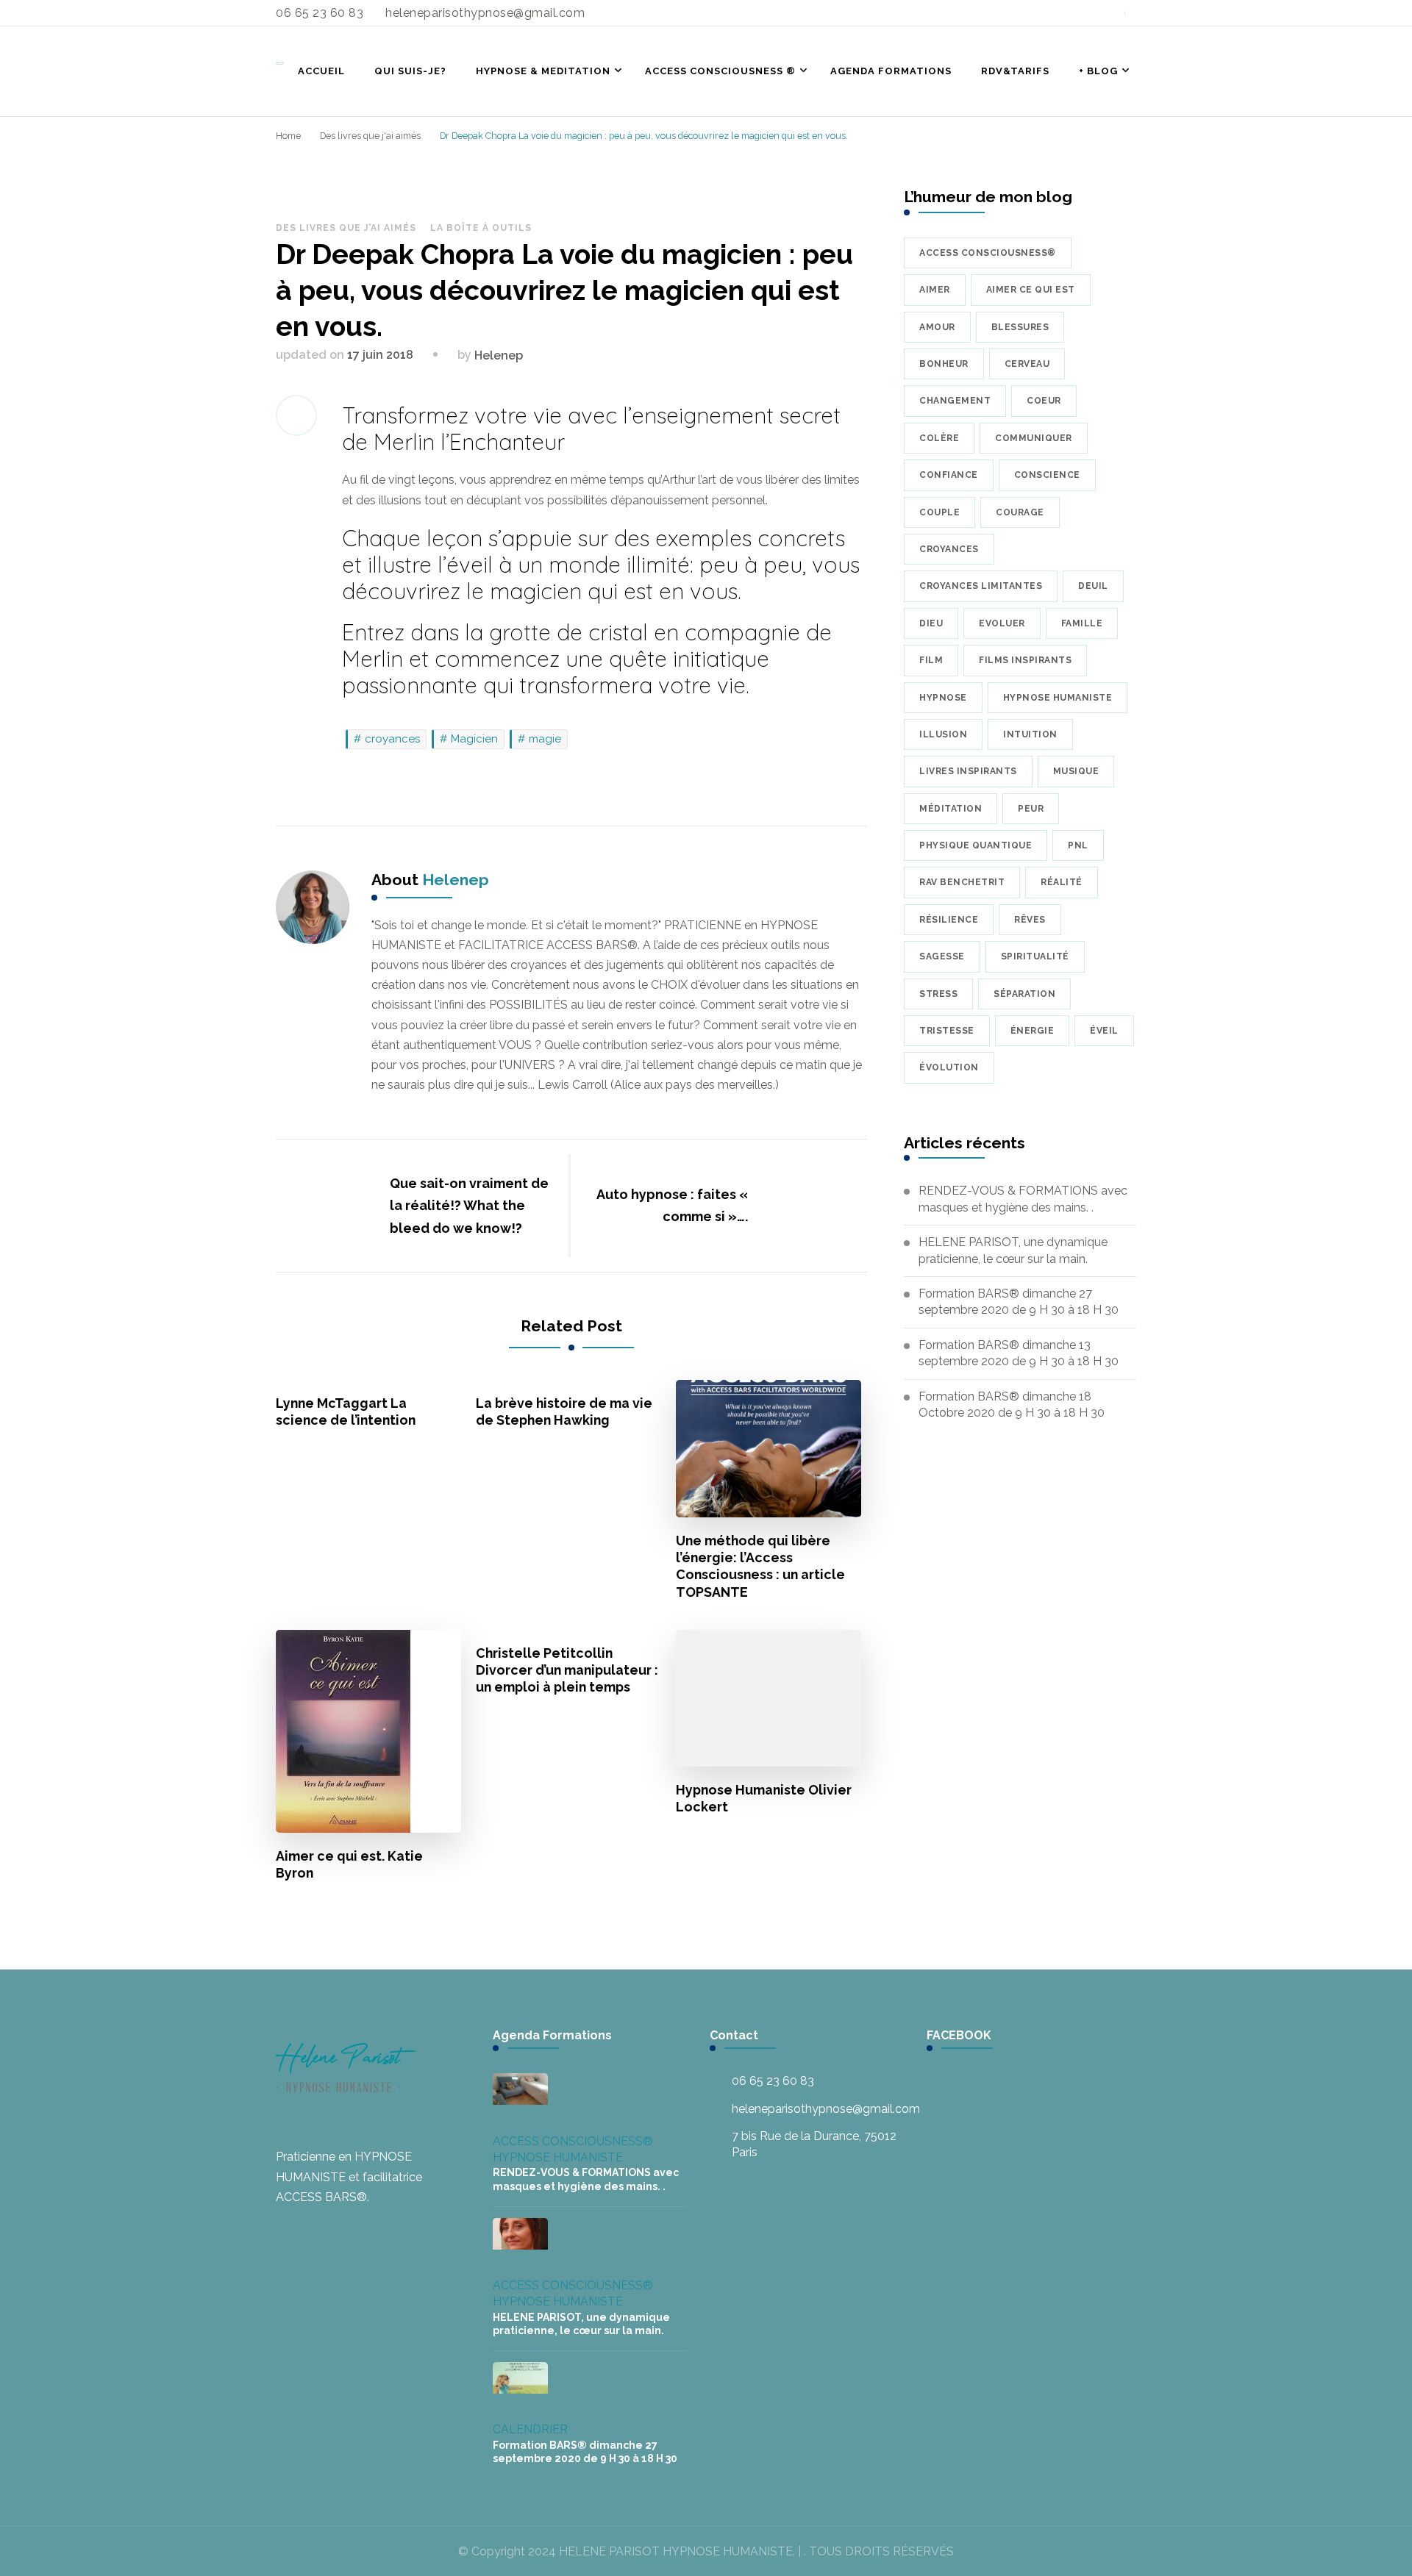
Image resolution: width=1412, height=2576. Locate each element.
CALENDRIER (530, 2429)
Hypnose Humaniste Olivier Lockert (764, 1798)
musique (1076, 771)
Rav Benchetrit (962, 882)
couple (939, 512)
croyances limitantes (981, 586)
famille (1082, 623)
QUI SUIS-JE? (410, 71)
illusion (943, 734)
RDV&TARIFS (1015, 71)
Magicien (474, 739)
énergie (1033, 1031)
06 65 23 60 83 (773, 2081)
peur (1031, 809)
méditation (951, 809)
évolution (949, 1067)
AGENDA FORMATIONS (891, 71)
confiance (949, 475)
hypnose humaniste (1058, 698)
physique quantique (976, 845)
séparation (1024, 994)
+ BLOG (1098, 71)
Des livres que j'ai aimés (346, 228)
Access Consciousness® (988, 253)
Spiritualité (1035, 956)
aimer (935, 290)
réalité (1062, 882)
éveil (1104, 1031)
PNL (1078, 845)
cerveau (1027, 364)
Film (931, 660)
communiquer (1034, 438)
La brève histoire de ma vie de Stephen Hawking (564, 1412)
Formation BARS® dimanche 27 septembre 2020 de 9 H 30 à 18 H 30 (1019, 1302)
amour (937, 327)
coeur (1044, 401)
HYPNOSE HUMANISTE (558, 2157)
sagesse (942, 956)
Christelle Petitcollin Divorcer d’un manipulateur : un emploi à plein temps (567, 1670)
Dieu (931, 623)
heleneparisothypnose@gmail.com (826, 2109)
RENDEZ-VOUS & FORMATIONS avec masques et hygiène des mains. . (1023, 1199)
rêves (1030, 920)
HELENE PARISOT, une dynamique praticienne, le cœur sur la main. (1013, 1250)
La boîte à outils (481, 228)
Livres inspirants (968, 771)
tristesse (947, 1031)
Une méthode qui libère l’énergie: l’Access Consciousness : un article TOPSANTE (760, 1566)
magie (545, 739)
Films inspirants (1025, 660)
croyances (392, 739)
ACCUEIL (321, 71)
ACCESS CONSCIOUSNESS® (573, 2141)
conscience (1047, 475)
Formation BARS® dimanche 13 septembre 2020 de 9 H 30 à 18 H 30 (1019, 1353)
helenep (499, 355)
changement (955, 401)
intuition (1030, 734)
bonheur (944, 364)
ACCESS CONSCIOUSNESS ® (720, 71)
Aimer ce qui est (1031, 290)
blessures (1020, 327)
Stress (938, 994)
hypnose (943, 698)
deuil (1093, 586)
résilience (949, 920)
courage (1020, 512)
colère (939, 438)
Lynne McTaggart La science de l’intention (346, 1412)
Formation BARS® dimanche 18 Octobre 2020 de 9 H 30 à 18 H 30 (1012, 1405)
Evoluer (1002, 623)
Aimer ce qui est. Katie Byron (349, 1864)
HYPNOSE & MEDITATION (543, 71)
